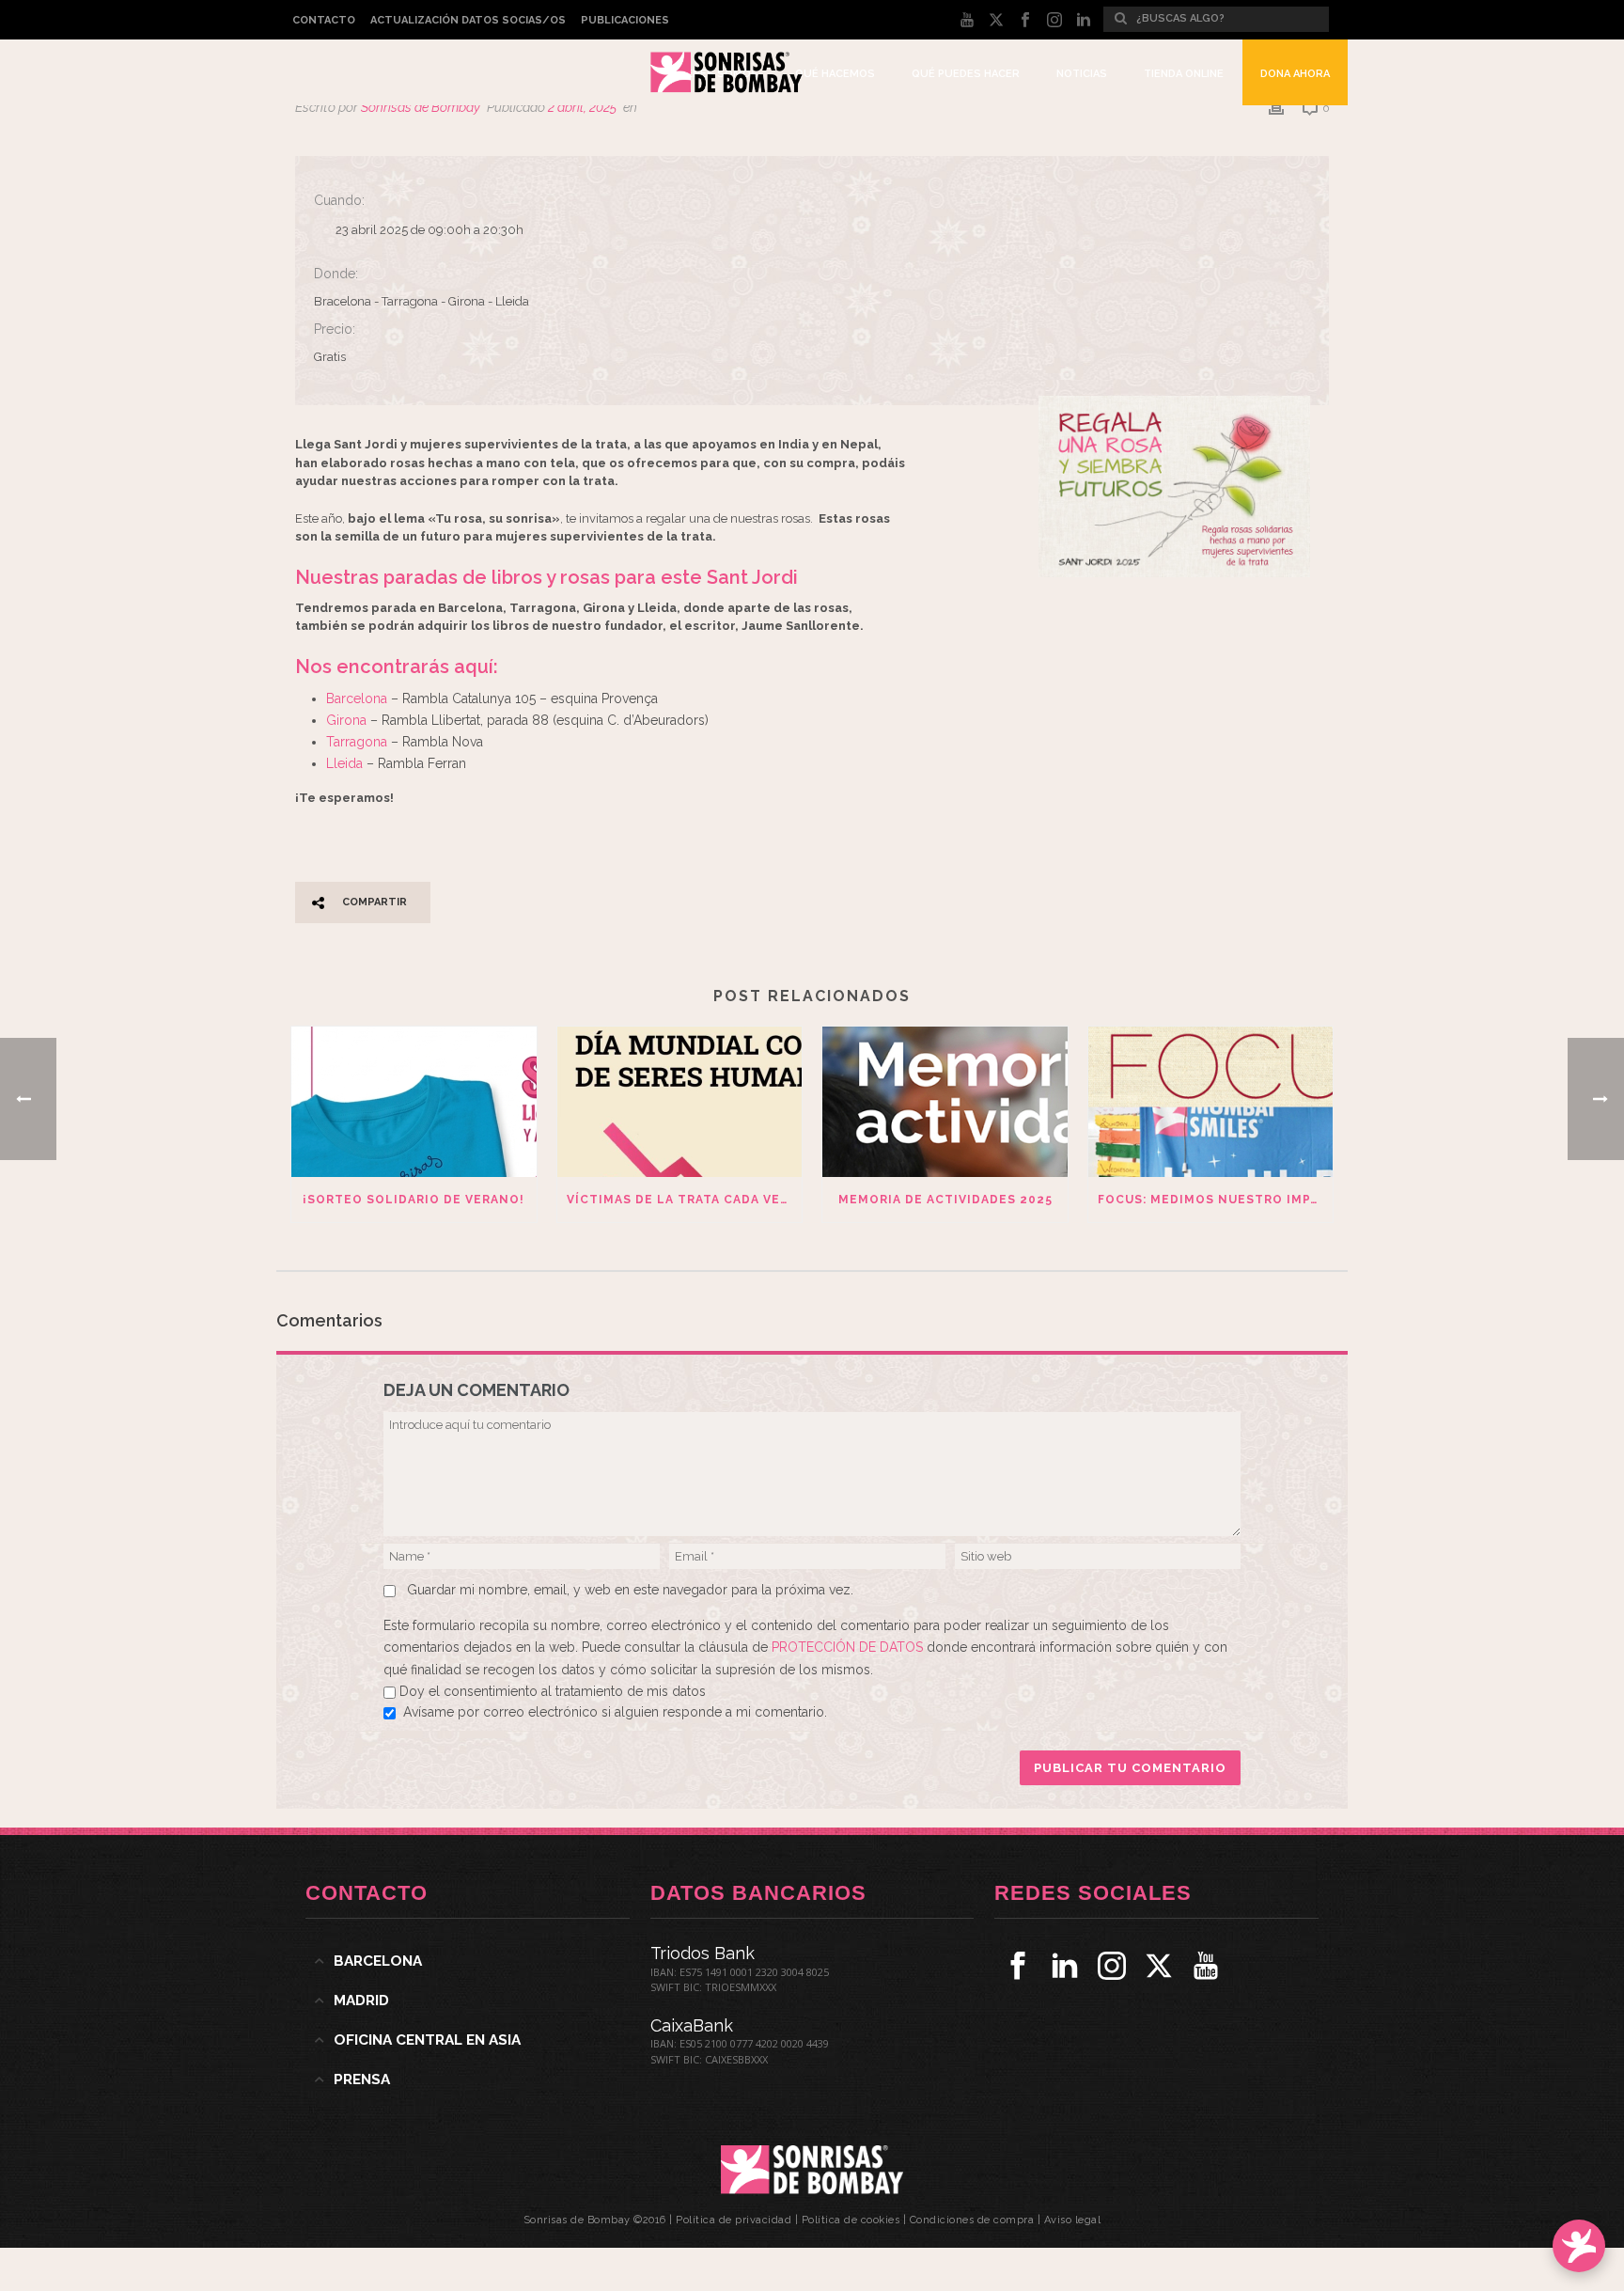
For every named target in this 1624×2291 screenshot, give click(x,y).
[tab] (468, 1961)
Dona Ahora (1295, 74)
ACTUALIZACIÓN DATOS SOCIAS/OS (468, 20)
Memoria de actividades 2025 (945, 1200)
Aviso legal (1073, 2220)
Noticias (1082, 74)
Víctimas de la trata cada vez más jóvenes (685, 1200)
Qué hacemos (835, 74)
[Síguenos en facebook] (1018, 1966)
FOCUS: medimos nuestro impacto (1216, 1200)
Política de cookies (851, 2220)
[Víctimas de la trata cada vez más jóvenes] (680, 1102)
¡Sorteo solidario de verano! (414, 1200)
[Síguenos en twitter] (1159, 1966)
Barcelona (357, 698)
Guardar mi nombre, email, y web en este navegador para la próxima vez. (630, 1590)
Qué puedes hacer (966, 74)
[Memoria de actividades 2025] (945, 1102)
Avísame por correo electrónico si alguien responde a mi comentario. (615, 1712)
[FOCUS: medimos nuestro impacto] (1211, 1102)
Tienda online (1184, 74)
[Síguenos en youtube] (1206, 1966)
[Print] (1276, 108)
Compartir (375, 902)
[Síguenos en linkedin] (1065, 1966)
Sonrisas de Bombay (421, 107)
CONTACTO (324, 20)
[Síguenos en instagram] (1112, 1966)
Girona (346, 720)
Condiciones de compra (972, 2220)
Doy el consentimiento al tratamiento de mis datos (553, 1691)
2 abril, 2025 (582, 107)
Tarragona (357, 742)
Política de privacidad (734, 2220)
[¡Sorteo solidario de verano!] (414, 1102)
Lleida (346, 763)
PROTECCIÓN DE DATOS (849, 1647)
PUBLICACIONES (625, 20)
